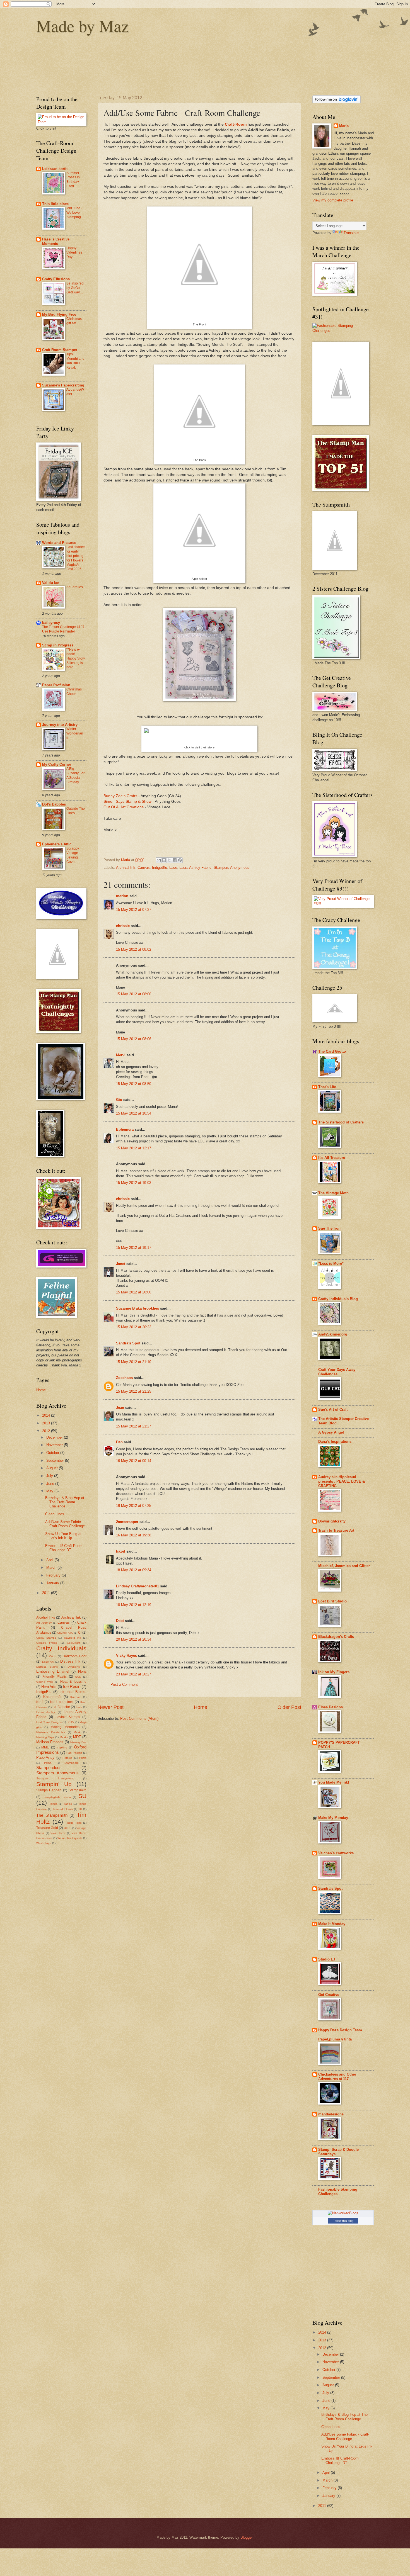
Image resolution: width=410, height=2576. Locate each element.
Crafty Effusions (56, 279)
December (55, 1437)
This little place (55, 204)
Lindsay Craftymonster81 (138, 1586)
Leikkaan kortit (55, 169)
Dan (119, 1442)
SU (82, 1796)
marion (122, 896)
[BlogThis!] (164, 860)
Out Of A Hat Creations (124, 807)
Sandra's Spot (128, 1343)
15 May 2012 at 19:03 (134, 1183)
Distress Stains (47, 1667)
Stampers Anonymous (231, 868)
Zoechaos (124, 1378)
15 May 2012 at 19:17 (134, 1248)
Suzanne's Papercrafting (63, 385)
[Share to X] (169, 860)
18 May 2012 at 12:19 (134, 1605)
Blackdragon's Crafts (336, 1637)
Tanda (53, 1804)
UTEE (68, 1828)
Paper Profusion (56, 685)
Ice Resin (72, 1686)
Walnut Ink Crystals (70, 1838)
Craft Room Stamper (60, 350)
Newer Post (111, 1707)
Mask (77, 1732)
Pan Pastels (74, 1753)
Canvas (144, 868)
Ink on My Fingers (334, 1672)
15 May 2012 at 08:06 (134, 994)
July (50, 1476)
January (53, 1583)
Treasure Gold (47, 1828)
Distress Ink (70, 1661)
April (50, 1560)
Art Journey (44, 1623)
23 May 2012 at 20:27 (134, 1674)
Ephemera (125, 1129)
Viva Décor (58, 1833)
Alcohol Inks (46, 1617)
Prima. (48, 1763)
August (53, 1468)
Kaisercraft (52, 1697)
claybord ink (73, 1638)
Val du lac (51, 583)
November (55, 1445)
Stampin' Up (54, 1784)
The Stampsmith (52, 1815)
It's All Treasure (332, 1158)
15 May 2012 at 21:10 (134, 1362)
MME (45, 1747)
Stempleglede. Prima (57, 1797)
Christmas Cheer (74, 692)
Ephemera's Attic (57, 844)
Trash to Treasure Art (336, 1530)
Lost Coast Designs (49, 1722)
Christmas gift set (74, 321)
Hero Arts (49, 1687)
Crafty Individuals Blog (338, 1299)
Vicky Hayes (126, 1656)
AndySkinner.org (333, 1334)
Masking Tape (45, 1737)
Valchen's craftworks (336, 1853)
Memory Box (78, 1742)
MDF (77, 1737)
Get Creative (329, 1995)
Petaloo (67, 1758)
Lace (173, 868)
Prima (83, 1758)
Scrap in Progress (58, 645)
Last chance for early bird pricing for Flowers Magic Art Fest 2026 (76, 558)
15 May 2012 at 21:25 (134, 1391)
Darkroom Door (74, 1656)
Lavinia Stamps (68, 1717)
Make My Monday (333, 1818)
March (52, 1567)
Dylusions (74, 1667)
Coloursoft (73, 1643)
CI (80, 1633)
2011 (47, 1593)
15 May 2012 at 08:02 (134, 949)
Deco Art (48, 1662)
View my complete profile (333, 200)
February (54, 1575)
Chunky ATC (65, 1633)
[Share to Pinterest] (180, 860)
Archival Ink (126, 868)
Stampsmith (78, 1790)
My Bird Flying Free (59, 314)
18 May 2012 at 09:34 (134, 1570)
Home (201, 1707)
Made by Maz (83, 26)
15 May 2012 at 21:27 (134, 1426)
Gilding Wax (44, 1682)
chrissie (123, 926)
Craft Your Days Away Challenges (337, 1372)
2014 (47, 1415)
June (51, 1484)
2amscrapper (127, 1522)
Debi (120, 1621)
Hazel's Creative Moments (56, 241)
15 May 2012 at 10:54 (134, 1113)
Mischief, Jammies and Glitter (344, 1566)
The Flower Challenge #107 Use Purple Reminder (63, 629)
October (53, 1453)
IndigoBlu (160, 868)
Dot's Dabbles (54, 804)
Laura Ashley (46, 1712)
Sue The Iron (329, 1228)
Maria (344, 126)
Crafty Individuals (61, 1648)
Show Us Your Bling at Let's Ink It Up (63, 1536)
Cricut (53, 1656)
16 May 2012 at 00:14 (134, 1461)
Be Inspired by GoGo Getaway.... (75, 288)
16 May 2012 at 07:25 (134, 1506)
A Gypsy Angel (331, 1432)
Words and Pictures (59, 543)
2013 (47, 1423)
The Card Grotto (332, 1051)
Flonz (82, 1672)
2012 (47, 1431)
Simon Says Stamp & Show (127, 801)
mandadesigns (331, 2114)
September (56, 1460)
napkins (62, 1747)
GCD (78, 1677)
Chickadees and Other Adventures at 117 (337, 2077)
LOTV (70, 1722)
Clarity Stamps (46, 1638)
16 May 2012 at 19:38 (134, 1535)
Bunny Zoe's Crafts (120, 796)
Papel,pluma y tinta (335, 2039)
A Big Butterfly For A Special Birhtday (75, 775)
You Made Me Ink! (334, 1782)
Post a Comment (124, 1685)
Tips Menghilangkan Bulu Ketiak (75, 361)
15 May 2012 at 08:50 (134, 1084)
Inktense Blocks (73, 1692)
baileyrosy (51, 623)
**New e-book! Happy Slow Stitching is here (76, 658)
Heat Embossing (73, 1682)
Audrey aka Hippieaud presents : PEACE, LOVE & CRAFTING (342, 1481)
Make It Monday (332, 1924)
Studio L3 (327, 1959)
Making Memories (65, 1727)
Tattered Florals (62, 1809)
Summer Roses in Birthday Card (73, 180)
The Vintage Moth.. (335, 1193)
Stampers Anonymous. (55, 1778)
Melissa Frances (50, 1742)
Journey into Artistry (60, 725)
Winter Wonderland (75, 733)
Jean (120, 1408)
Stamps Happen (49, 1790)
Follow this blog (343, 2221)
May (50, 1491)
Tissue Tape (73, 1823)
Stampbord (72, 1763)
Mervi (121, 1055)
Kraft (40, 1702)
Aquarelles (75, 587)
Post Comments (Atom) (139, 1718)
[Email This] (159, 860)
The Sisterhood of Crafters (341, 1122)
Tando (68, 1804)
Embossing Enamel (53, 1671)
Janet (121, 1264)
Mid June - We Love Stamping (74, 213)
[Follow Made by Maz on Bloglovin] (337, 102)
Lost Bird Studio (332, 1601)
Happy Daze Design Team (340, 2030)
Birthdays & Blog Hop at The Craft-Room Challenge (65, 1502)
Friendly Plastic (55, 1677)
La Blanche (61, 1707)
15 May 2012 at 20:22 (134, 1327)
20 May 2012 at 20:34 (134, 1639)
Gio (119, 1100)
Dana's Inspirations (335, 1442)
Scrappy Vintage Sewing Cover (73, 855)
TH (80, 1809)
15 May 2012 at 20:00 (134, 1292)
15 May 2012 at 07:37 (134, 910)
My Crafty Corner (57, 764)
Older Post (289, 1707)
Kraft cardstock (62, 1702)
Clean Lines (55, 1514)
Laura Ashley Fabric (195, 868)
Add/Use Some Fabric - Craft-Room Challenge (65, 1524)
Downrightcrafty (332, 1521)
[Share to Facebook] (175, 860)
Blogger (246, 2537)
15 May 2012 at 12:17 (134, 1148)
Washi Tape (44, 1843)
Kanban (75, 1697)
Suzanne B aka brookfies (138, 1308)
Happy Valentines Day (74, 252)
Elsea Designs (331, 1707)
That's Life (327, 1087)
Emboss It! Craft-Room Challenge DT (64, 1548)
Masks (64, 1737)
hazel (121, 1551)
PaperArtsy (45, 1758)
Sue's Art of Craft (333, 1409)
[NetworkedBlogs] (343, 2213)
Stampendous (49, 1768)
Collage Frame (47, 1643)
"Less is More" (331, 1263)
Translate (351, 233)
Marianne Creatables (51, 1732)
